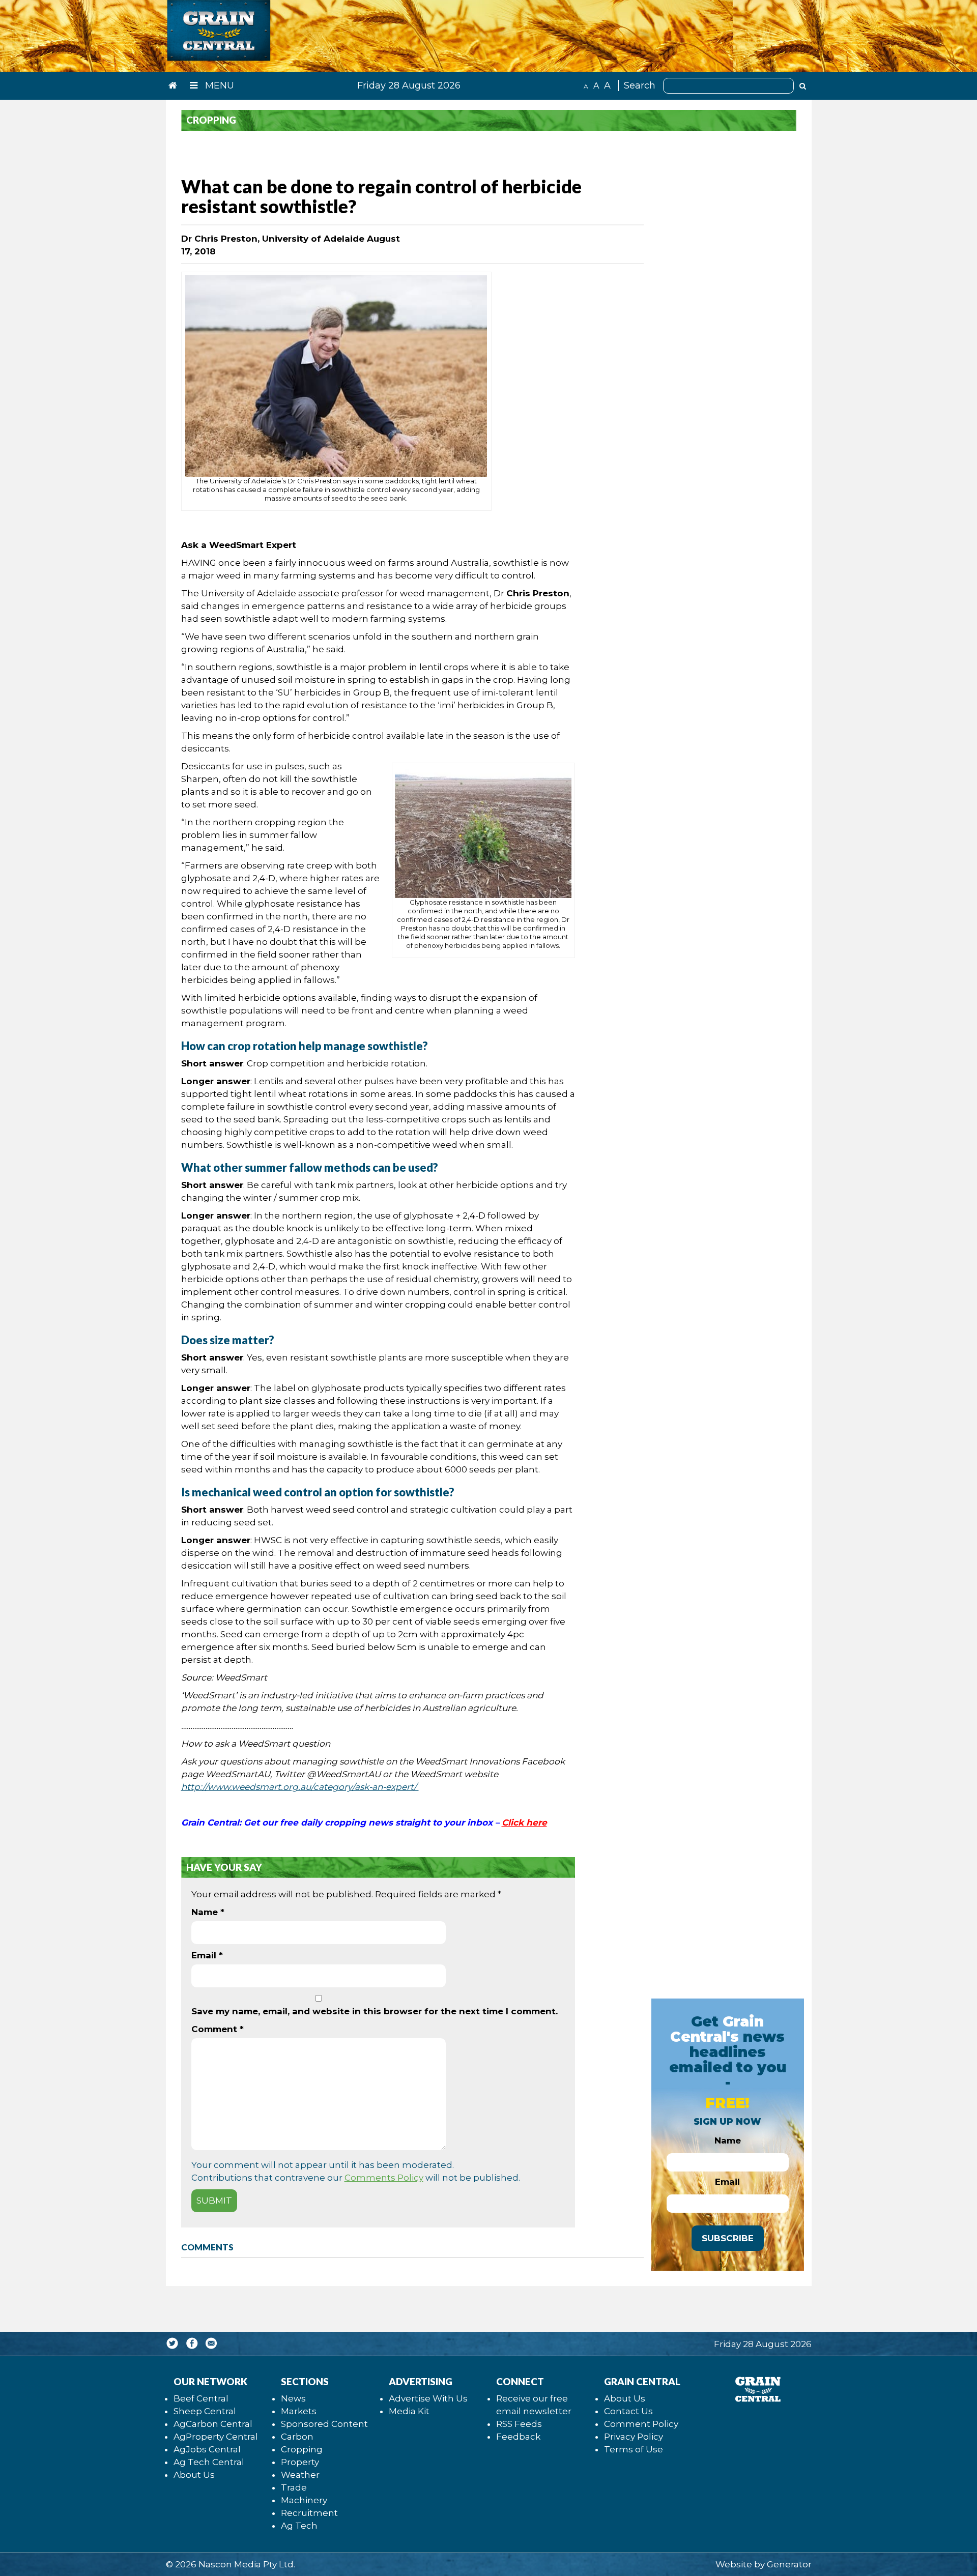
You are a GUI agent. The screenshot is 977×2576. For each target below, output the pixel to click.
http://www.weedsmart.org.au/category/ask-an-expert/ (300, 1787)
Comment (218, 2029)
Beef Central (201, 2398)
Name (208, 1912)
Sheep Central (205, 2411)
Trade (294, 2487)
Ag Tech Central (209, 2462)
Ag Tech (299, 2526)
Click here (524, 1822)
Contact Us (628, 2411)
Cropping (302, 2449)
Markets (299, 2411)
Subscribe (728, 2238)
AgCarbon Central (213, 2424)
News (293, 2398)
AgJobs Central (207, 2449)
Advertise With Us (428, 2398)
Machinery (304, 2500)
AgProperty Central (216, 2437)
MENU (218, 85)
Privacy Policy (634, 2437)
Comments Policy (384, 2178)
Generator (789, 2564)
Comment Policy (641, 2424)
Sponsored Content (324, 2424)
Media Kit (409, 2411)
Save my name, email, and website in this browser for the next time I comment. (375, 2011)
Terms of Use (634, 2449)
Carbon (297, 2437)
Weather (300, 2475)
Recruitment (309, 2513)
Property (300, 2462)
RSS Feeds (519, 2424)
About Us (194, 2475)
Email (207, 1955)
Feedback (518, 2437)
